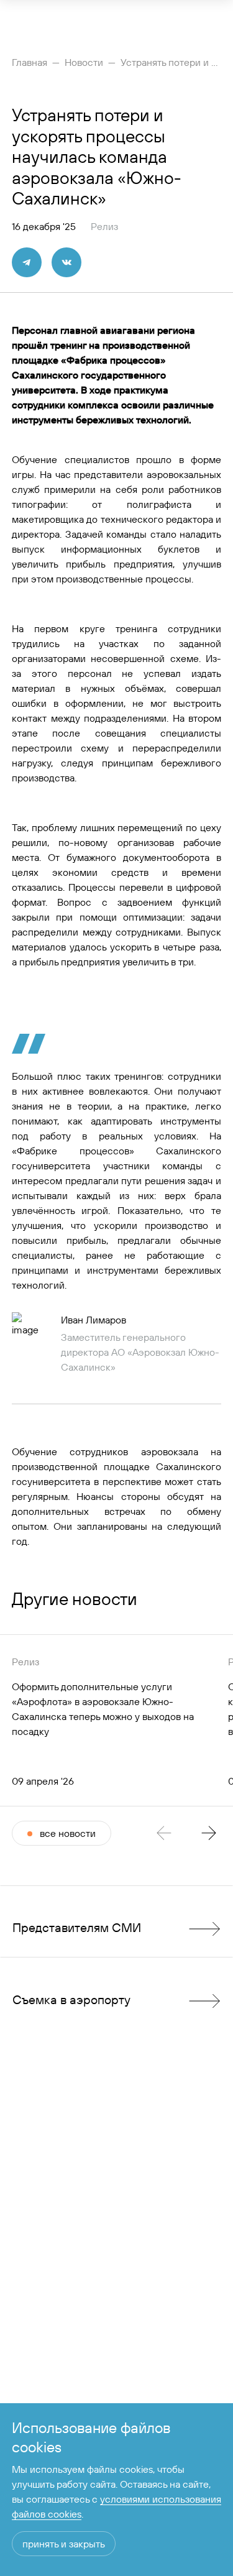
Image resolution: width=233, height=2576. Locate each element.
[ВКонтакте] (66, 262)
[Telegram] (27, 262)
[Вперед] (209, 1833)
